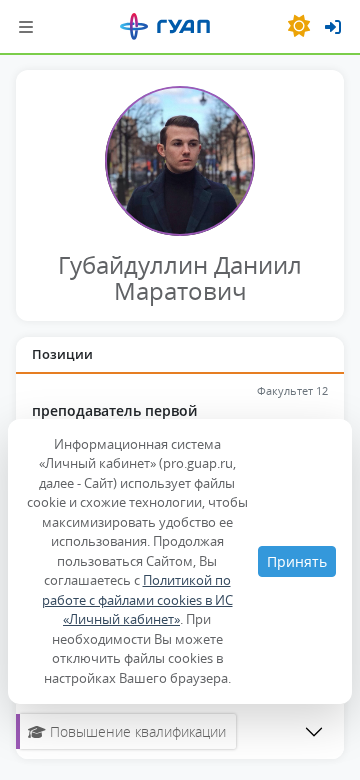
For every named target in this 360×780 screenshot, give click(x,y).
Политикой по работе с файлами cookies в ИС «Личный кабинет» (137, 599)
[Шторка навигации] (26, 26)
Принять (297, 561)
